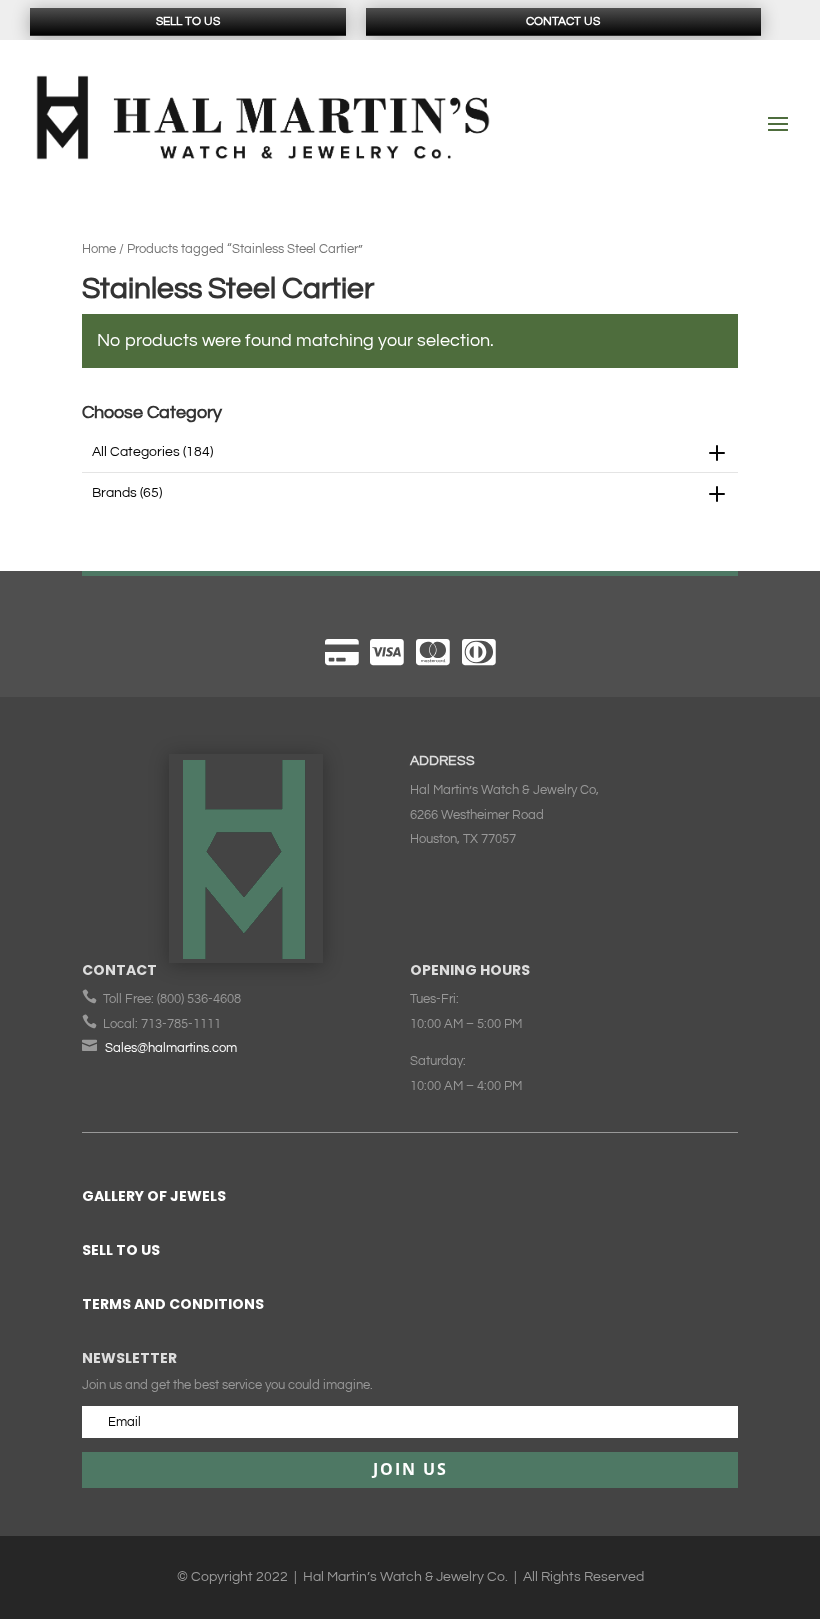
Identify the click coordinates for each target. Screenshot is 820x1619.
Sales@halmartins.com (171, 1048)
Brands (127, 493)
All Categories (152, 452)
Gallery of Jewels (154, 1196)
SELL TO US (121, 1250)
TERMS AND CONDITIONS (173, 1304)
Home (99, 249)
